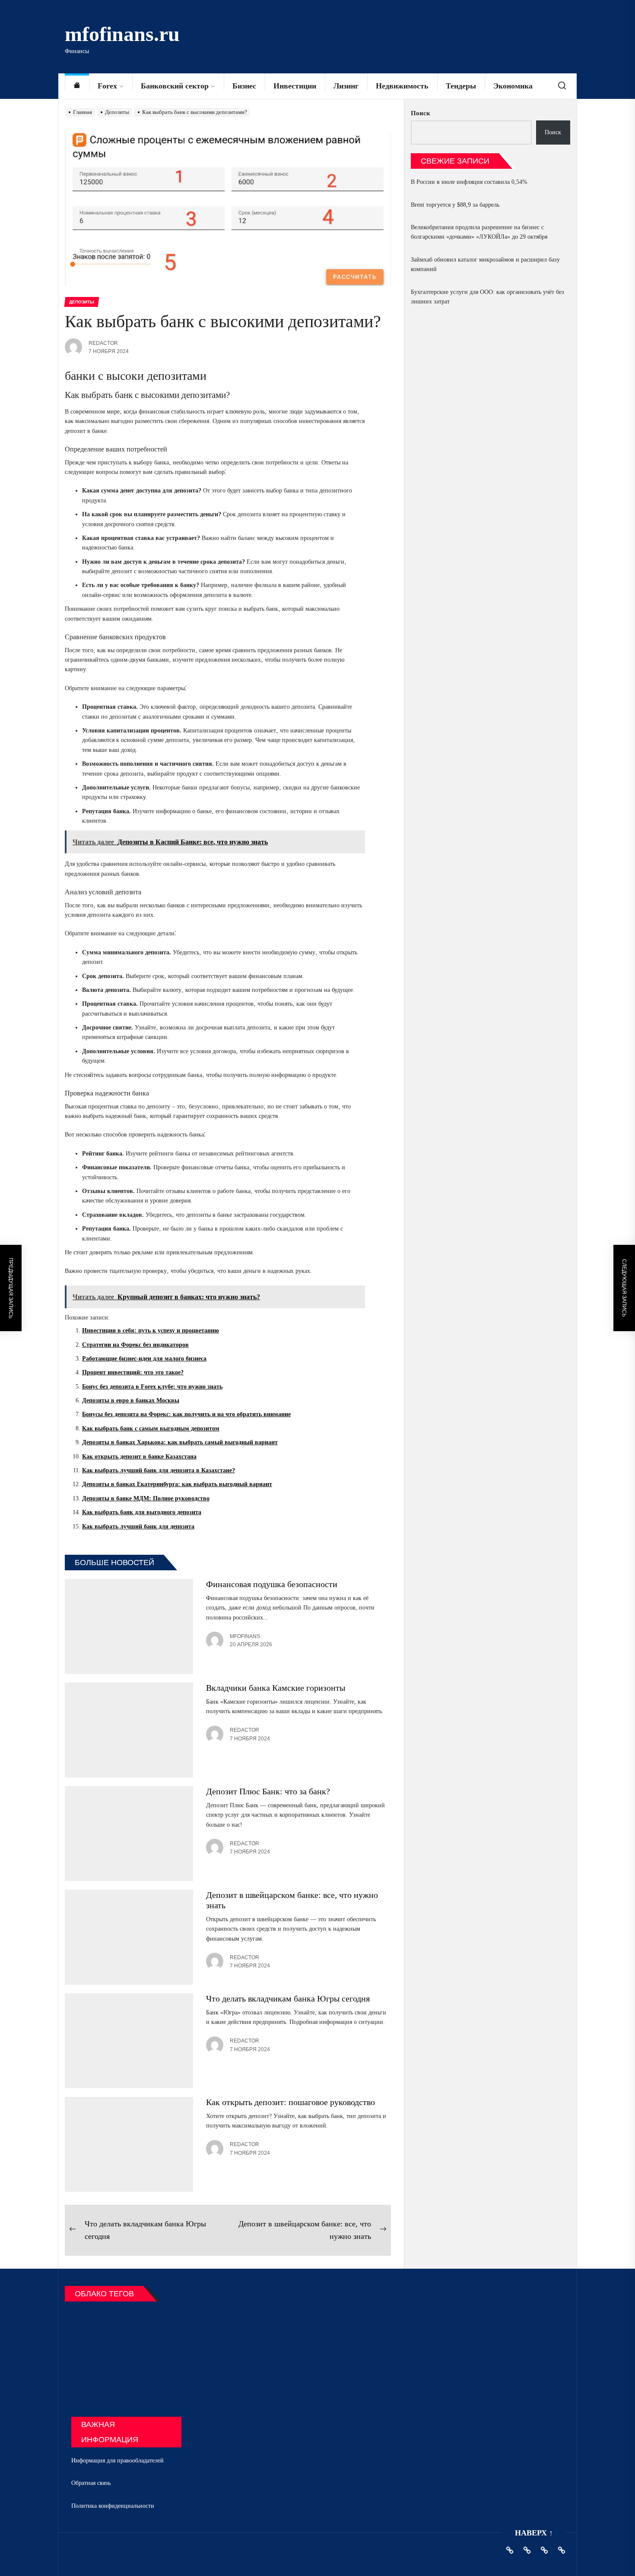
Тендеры (461, 86)
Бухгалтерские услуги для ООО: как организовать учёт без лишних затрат (487, 297)
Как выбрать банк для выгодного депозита (142, 1512)
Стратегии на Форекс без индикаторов (135, 1345)
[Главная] (77, 86)
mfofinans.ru (122, 34)
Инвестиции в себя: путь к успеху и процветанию (151, 1331)
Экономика (513, 86)
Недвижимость (402, 86)
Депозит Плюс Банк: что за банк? (268, 1791)
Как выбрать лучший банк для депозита (138, 1526)
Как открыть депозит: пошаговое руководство (291, 2102)
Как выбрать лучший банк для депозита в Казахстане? (159, 1470)
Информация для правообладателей (117, 2461)
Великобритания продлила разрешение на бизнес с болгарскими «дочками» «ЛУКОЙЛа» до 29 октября (479, 232)
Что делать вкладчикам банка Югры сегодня (288, 1998)
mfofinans (245, 1636)
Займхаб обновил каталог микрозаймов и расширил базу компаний (485, 264)
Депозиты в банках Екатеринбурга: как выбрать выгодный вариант (177, 1484)
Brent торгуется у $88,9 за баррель (455, 205)
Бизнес (244, 86)
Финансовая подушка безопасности (272, 1584)
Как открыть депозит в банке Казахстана (139, 1457)
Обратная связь (91, 2483)
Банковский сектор (175, 86)
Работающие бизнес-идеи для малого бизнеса (144, 1359)
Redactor (103, 343)
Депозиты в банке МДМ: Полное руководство (146, 1498)
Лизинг (346, 86)
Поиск (421, 113)
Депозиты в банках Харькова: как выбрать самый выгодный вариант (180, 1442)
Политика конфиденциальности (113, 2506)
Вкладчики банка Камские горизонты (276, 1688)
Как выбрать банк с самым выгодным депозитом (151, 1428)
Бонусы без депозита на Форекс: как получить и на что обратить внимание (186, 1414)
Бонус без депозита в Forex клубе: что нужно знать (152, 1387)
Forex (107, 86)
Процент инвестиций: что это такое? (133, 1372)
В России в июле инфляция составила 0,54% (469, 182)
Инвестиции (295, 86)
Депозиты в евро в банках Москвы (131, 1400)
